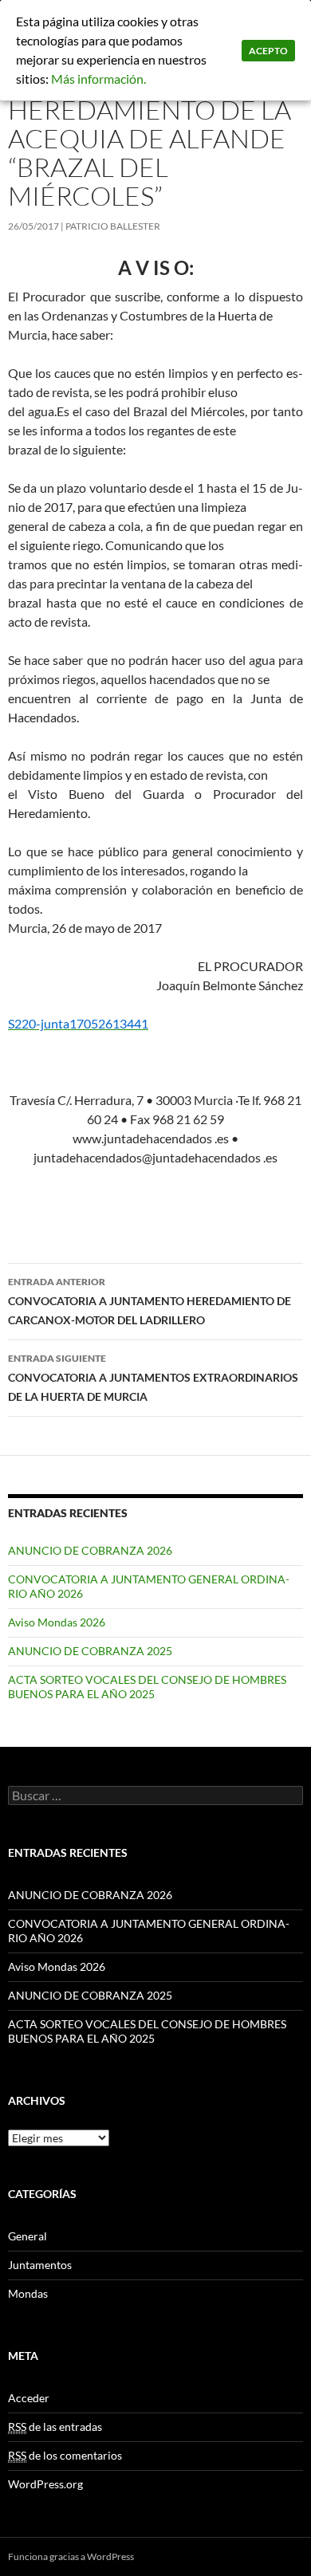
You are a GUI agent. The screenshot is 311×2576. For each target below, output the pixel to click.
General (28, 2236)
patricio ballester (113, 226)
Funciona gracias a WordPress (71, 2556)
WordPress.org (45, 2484)
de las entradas (55, 2427)
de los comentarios (65, 2455)
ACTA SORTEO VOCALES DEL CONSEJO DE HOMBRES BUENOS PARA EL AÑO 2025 (147, 1687)
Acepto (268, 51)
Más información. (98, 79)
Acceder (29, 2398)
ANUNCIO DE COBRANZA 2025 (90, 1651)
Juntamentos (40, 2265)
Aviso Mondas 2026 (57, 1622)
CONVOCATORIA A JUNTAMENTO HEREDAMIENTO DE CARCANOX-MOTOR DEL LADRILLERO (150, 1301)
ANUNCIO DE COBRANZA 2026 (90, 1550)
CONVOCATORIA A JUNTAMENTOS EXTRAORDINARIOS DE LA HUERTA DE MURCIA (153, 1378)
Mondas (28, 2293)
